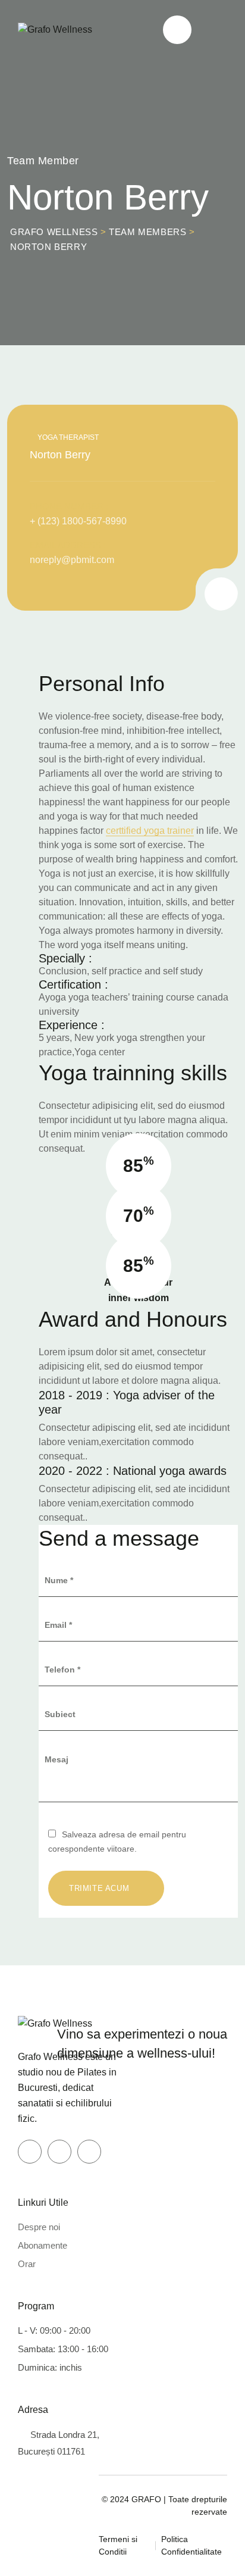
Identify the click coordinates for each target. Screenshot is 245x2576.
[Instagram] (194, 592)
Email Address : (68, 545)
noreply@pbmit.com (72, 560)
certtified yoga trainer (150, 831)
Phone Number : (69, 506)
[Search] (177, 30)
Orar (27, 2264)
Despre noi (39, 2227)
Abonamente (43, 2245)
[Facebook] (30, 2152)
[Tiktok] (89, 2152)
